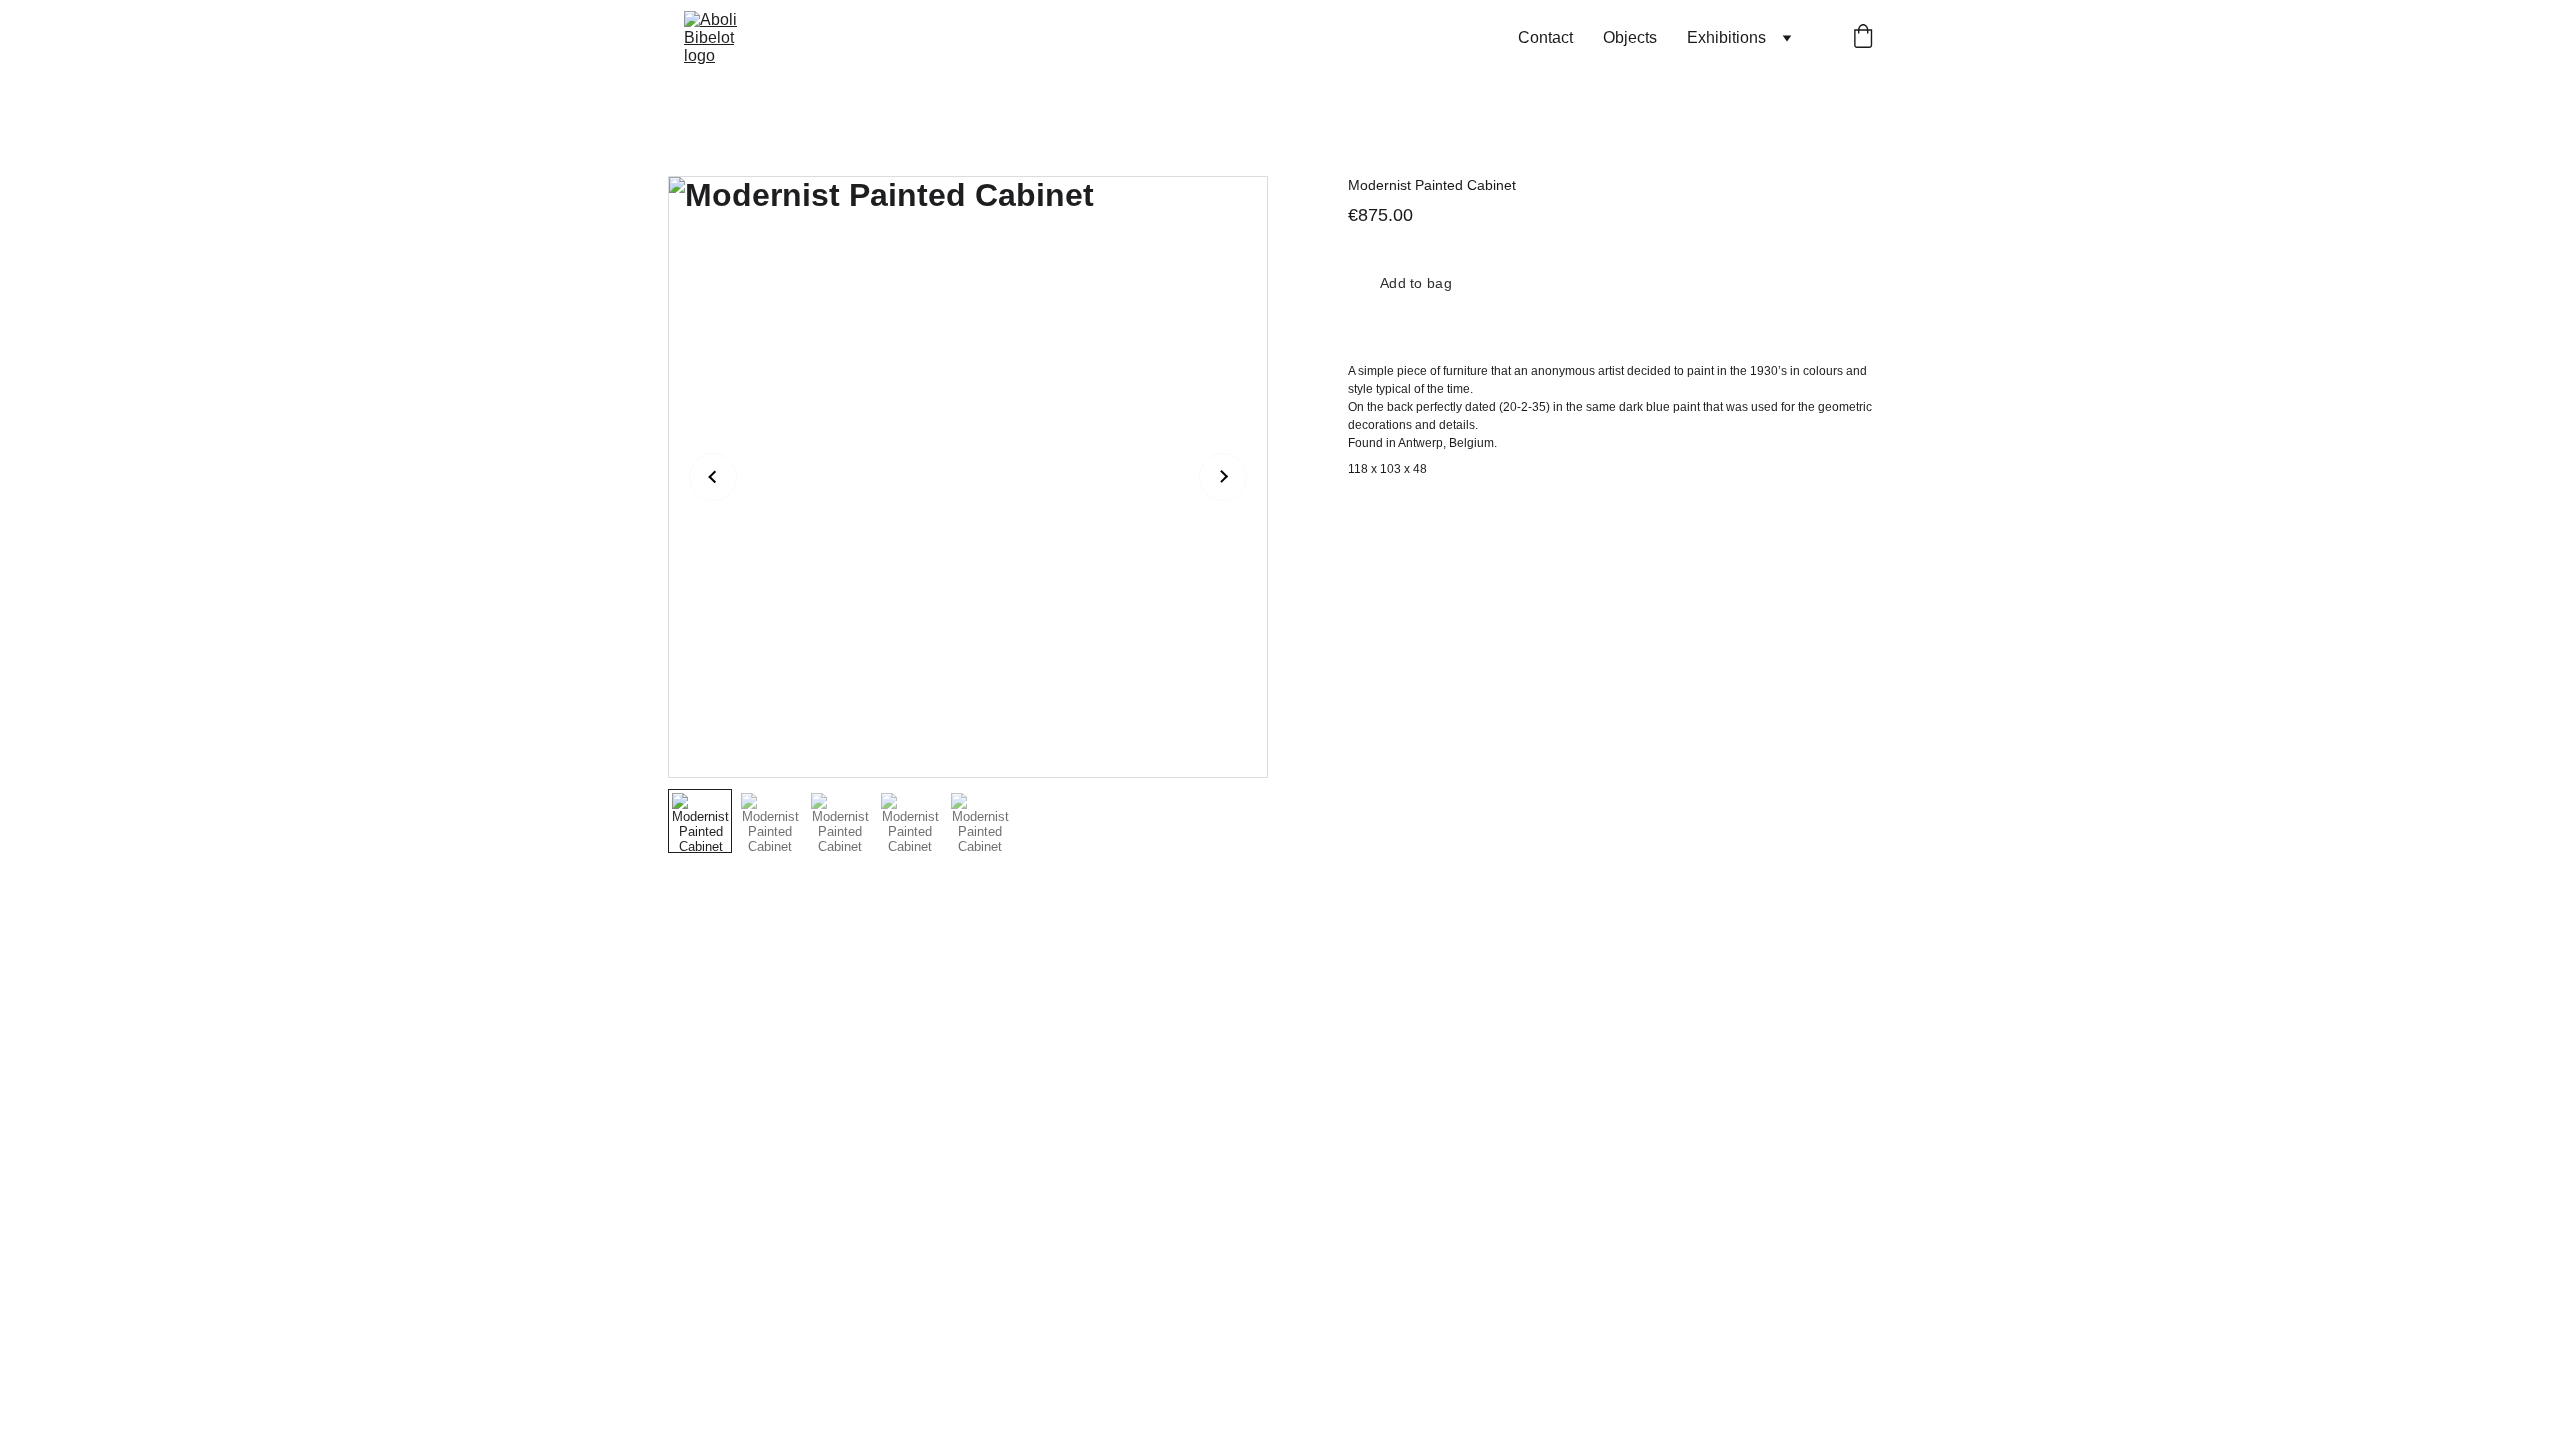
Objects (1630, 37)
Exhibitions (1726, 37)
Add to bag (1416, 283)
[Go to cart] (1863, 38)
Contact (1545, 37)
